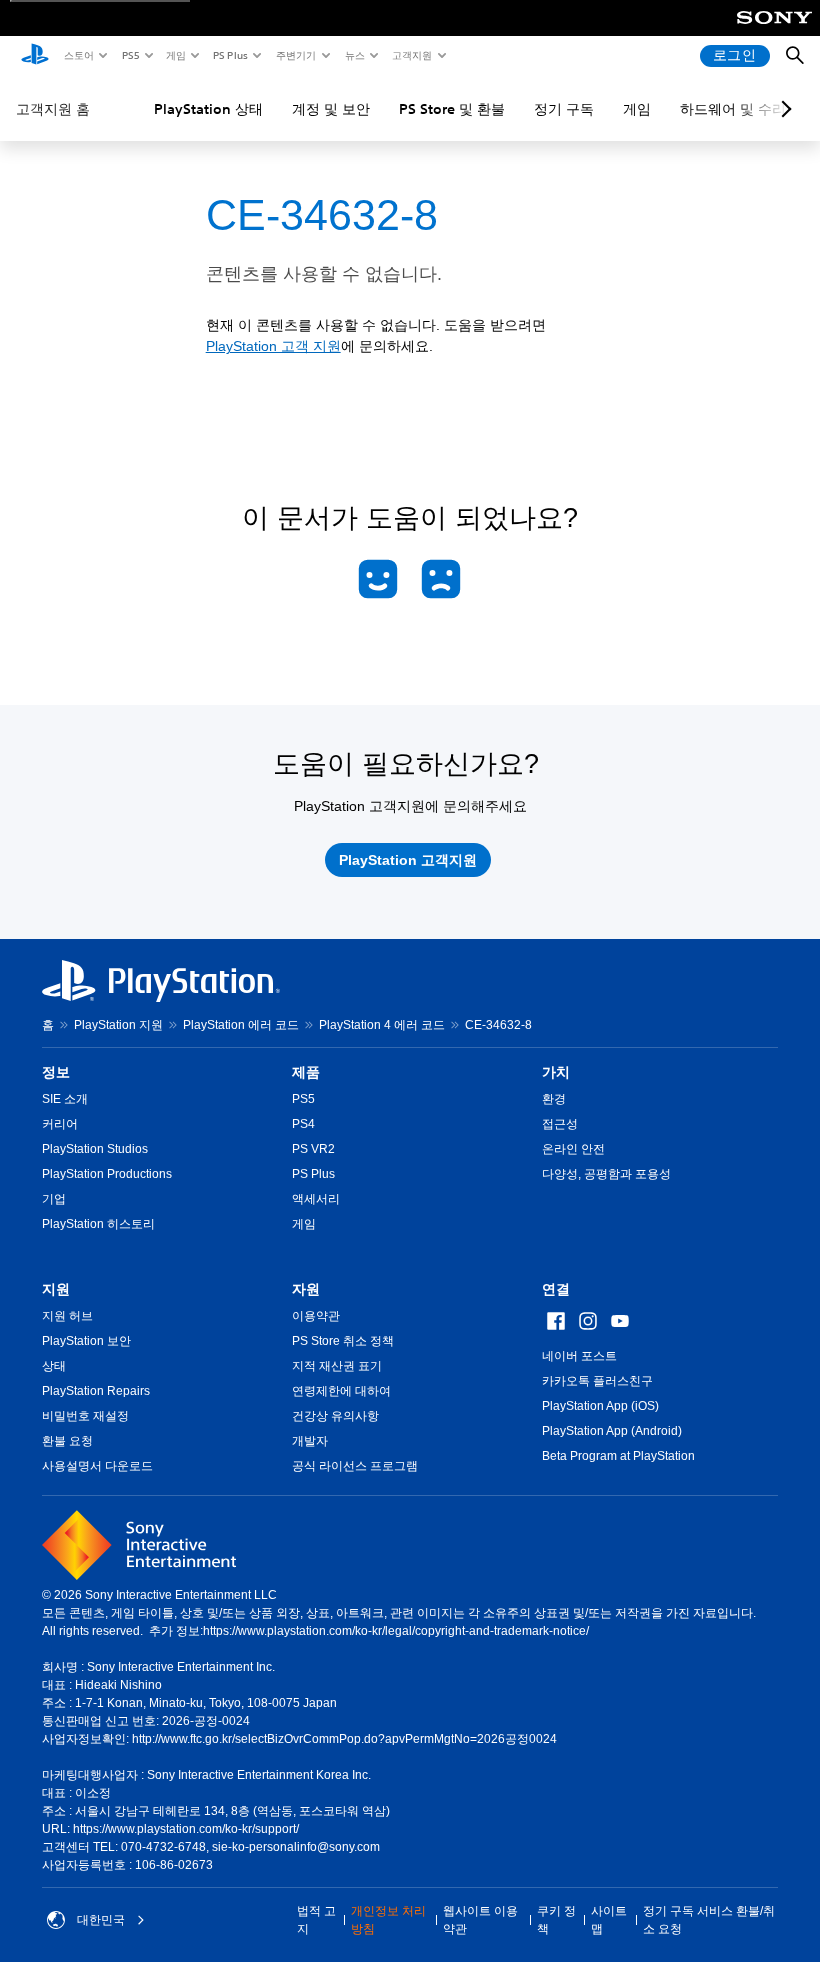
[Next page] (783, 109)
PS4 (303, 1124)
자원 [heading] (306, 1289)
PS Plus (229, 55)
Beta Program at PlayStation (618, 1456)
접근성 (560, 1124)
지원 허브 (67, 1316)
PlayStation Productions (107, 1174)
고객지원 (411, 55)
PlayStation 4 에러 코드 (382, 1025)
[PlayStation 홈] (35, 56)
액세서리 (316, 1199)
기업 (54, 1199)
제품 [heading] (306, 1072)
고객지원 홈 (53, 109)
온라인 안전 (573, 1149)
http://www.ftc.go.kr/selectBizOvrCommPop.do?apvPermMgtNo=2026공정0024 (344, 1739)
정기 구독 (564, 109)
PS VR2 (313, 1149)
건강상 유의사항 (335, 1416)
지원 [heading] (56, 1289)
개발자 (310, 1441)
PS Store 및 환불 (452, 109)
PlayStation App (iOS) (600, 1406)
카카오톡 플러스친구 (597, 1381)
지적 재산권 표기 (337, 1366)
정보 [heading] (56, 1072)
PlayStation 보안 (86, 1341)
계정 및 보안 (331, 109)
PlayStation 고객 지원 (273, 346)
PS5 (129, 55)
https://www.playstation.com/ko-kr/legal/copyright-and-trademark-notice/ (396, 1631)
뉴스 (354, 55)
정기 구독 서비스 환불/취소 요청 (709, 1920)
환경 (554, 1099)
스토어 (78, 55)
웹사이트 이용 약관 (480, 1920)
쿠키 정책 (556, 1920)
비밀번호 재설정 (85, 1416)
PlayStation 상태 (208, 109)
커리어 (60, 1124)
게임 (175, 55)
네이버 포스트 (579, 1356)
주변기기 (295, 55)
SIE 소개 (65, 1099)
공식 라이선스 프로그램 (355, 1466)
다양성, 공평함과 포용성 (606, 1174)
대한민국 (101, 1920)
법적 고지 (316, 1920)
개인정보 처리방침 (388, 1920)
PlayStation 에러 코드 (241, 1025)
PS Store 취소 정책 (343, 1341)
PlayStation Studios (95, 1149)
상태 (54, 1366)
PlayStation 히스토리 (98, 1224)
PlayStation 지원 (118, 1025)
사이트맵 (609, 1920)
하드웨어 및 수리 (733, 109)
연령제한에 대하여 (341, 1391)
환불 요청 (67, 1441)
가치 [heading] (556, 1072)
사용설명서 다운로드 (97, 1466)
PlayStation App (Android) (612, 1431)
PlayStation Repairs (96, 1391)
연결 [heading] (556, 1289)
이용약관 (316, 1316)
